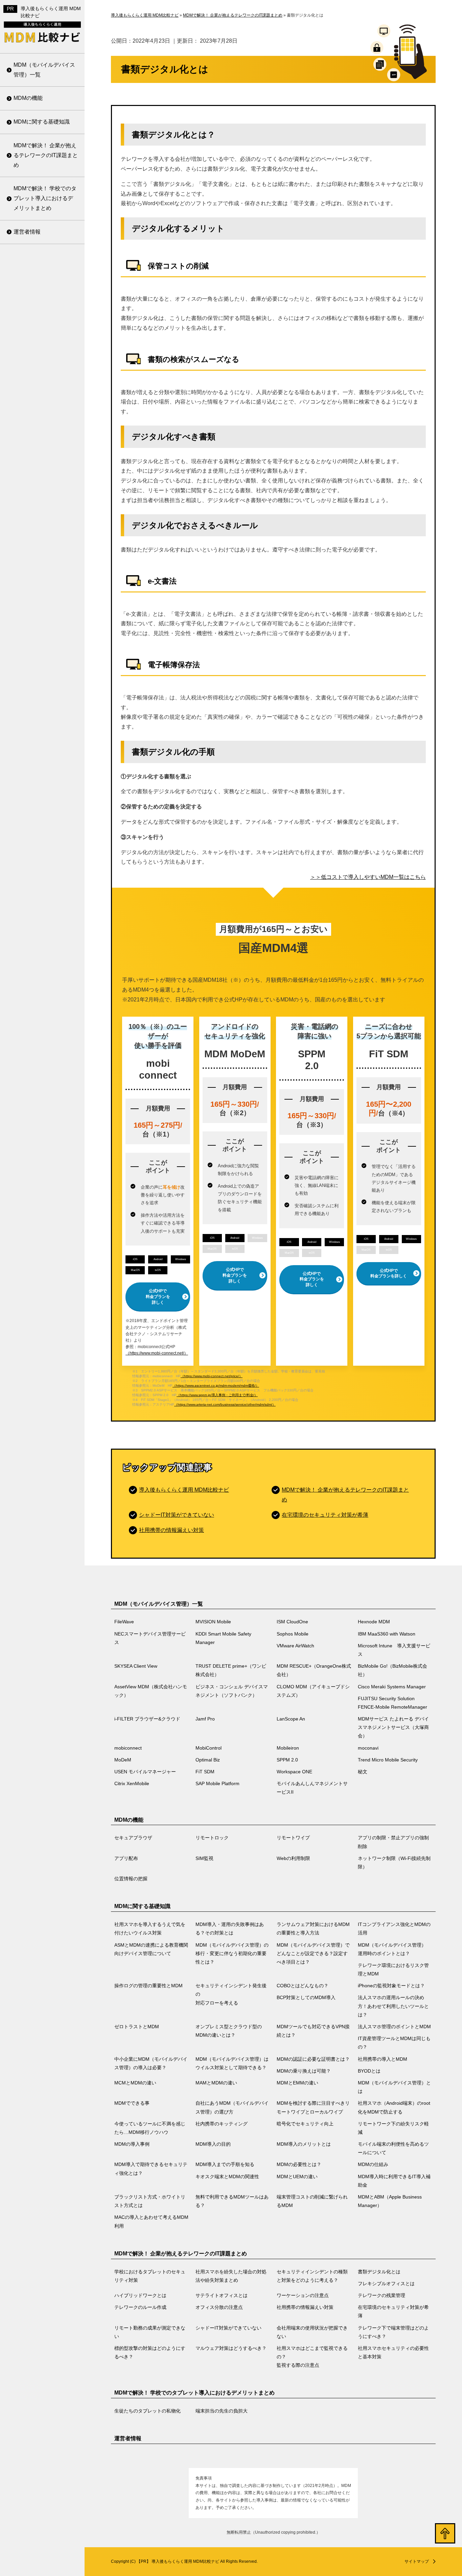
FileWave (124, 1622)
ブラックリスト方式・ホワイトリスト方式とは (43, 1378)
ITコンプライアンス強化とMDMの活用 (394, 1929)
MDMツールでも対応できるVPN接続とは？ (44, 604)
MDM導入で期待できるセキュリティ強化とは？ (44, 1220)
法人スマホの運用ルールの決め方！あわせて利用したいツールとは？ (43, 529)
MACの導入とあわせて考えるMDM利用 (44, 1484)
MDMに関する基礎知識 (42, 122)
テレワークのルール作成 (43, 279)
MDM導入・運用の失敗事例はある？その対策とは (230, 1929)
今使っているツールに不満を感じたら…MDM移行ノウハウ (44, 1042)
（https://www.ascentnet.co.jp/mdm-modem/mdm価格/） (216, 1386)
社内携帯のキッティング (43, 1068)
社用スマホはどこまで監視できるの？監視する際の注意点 (43, 535)
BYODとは (27, 812)
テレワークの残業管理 (41, 262)
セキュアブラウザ (133, 1838)
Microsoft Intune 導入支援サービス (43, 255)
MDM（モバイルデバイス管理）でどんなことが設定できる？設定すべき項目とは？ (44, 292)
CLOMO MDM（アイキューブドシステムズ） (44, 441)
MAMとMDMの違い (37, 846)
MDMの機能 (28, 98)
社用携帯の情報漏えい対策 (43, 318)
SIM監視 (204, 1858)
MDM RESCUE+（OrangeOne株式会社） (44, 325)
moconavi (25, 673)
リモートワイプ (293, 1838)
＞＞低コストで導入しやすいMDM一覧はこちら (368, 877)
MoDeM (23, 690)
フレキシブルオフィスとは (386, 2283)
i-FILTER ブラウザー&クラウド (43, 531)
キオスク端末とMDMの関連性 (44, 1307)
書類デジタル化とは (379, 2272)
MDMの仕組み (31, 1286)
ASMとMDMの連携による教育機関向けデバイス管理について (151, 1949)
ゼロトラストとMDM (39, 556)
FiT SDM (24, 794)
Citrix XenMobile (33, 844)
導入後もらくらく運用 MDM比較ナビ (184, 1490)
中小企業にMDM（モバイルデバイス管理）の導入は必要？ (44, 689)
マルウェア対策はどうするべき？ (43, 504)
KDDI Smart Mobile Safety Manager (223, 1638)
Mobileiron (26, 656)
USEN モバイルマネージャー (44, 772)
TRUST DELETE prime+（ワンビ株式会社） (43, 298)
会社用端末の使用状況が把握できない (43, 424)
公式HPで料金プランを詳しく (158, 1297)
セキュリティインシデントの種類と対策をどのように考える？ (312, 2276)
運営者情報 (27, 232)
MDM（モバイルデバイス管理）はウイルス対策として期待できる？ (44, 725)
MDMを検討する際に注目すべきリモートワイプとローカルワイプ (44, 969)
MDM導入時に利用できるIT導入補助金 (44, 1351)
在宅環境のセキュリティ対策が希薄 (43, 344)
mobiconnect (29, 622)
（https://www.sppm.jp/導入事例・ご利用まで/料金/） (217, 1395)
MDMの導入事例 (33, 1138)
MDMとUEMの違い (37, 1329)
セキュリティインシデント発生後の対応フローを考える (43, 423)
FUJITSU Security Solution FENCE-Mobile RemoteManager (43, 499)
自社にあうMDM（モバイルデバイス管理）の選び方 (44, 933)
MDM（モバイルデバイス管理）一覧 (44, 70)
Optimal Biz (27, 707)
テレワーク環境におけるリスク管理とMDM (43, 365)
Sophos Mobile (293, 1634)
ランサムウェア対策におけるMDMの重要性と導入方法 (313, 1929)
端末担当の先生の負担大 (222, 2411)
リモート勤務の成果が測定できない (43, 371)
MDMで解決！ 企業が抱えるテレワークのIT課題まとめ (46, 155)
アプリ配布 (126, 1858)
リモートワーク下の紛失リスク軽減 (43, 1117)
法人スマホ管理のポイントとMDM (43, 631)
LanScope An (30, 569)
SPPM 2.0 (26, 724)
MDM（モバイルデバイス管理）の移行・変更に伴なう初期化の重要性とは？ (44, 246)
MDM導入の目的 (33, 1155)
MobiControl (28, 639)
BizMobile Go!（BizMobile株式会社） (45, 351)
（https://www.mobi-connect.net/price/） (212, 1376)
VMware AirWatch (295, 1646)
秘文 (19, 827)
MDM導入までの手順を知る (44, 1247)
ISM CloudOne (292, 1622)
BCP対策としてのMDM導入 (45, 498)
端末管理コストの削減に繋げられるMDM (43, 1431)
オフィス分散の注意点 (41, 296)
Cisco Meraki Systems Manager (40, 468)
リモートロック (212, 1838)
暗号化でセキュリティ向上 (43, 1090)
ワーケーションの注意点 (43, 245)
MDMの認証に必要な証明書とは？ (44, 757)
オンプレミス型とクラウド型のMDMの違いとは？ (44, 578)
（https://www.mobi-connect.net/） (157, 1353)
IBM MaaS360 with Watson (387, 1634)
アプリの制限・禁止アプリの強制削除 (393, 1842)
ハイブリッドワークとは (140, 2295)
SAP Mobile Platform (39, 861)
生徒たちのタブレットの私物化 (147, 2411)
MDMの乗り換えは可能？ (44, 795)
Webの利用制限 (293, 1858)
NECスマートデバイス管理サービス (150, 1638)
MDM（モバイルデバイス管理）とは (44, 884)
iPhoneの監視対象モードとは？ (44, 471)
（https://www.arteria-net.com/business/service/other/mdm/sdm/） (225, 1404)
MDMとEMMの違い (37, 863)
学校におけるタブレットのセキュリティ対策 (150, 2276)
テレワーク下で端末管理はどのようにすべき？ (43, 451)
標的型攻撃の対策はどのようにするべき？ (43, 477)
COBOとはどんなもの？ (43, 449)
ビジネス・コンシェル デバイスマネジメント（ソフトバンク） (44, 409)
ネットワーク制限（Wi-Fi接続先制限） (394, 1863)
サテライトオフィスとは (222, 2295)
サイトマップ (417, 2561)
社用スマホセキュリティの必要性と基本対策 (43, 567)
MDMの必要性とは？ (39, 1269)
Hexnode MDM (374, 1622)
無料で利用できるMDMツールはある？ (44, 1404)
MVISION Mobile (213, 1622)
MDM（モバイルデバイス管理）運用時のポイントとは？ (44, 333)
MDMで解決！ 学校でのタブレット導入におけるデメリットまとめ (45, 198)
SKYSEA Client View (39, 276)
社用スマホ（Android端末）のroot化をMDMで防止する (43, 1006)
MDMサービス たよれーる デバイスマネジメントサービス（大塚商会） (45, 596)
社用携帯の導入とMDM (42, 778)
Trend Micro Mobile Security (37, 745)
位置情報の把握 (131, 1879)
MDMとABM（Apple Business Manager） (39, 1457)
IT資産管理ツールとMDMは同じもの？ (44, 657)
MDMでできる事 (33, 906)
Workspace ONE (34, 810)
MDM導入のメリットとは (44, 1172)
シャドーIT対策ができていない (46, 397)
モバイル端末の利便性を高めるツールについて (43, 1194)
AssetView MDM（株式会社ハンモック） (44, 378)
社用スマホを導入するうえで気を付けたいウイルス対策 (150, 1929)
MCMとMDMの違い (37, 829)
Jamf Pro (24, 552)
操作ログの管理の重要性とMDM (43, 391)
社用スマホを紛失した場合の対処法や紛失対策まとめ (231, 2276)
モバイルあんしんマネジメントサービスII (43, 883)
